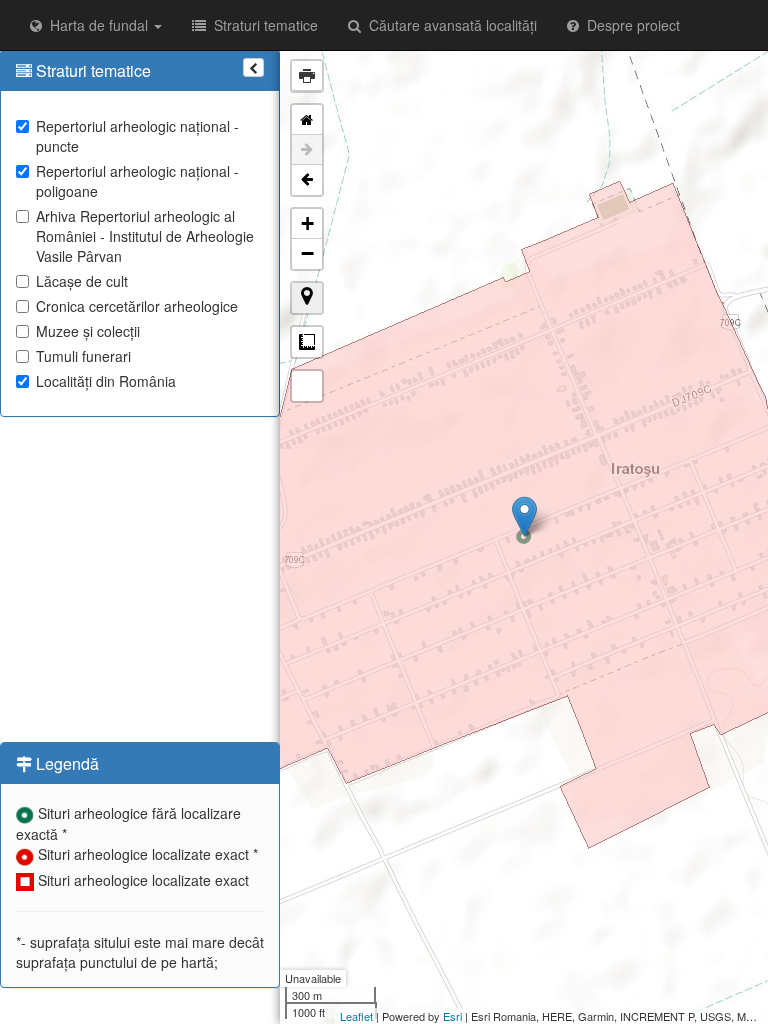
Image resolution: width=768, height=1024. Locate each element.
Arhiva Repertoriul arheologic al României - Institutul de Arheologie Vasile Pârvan (145, 236)
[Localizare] (307, 298)
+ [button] (307, 223)
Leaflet (356, 1016)
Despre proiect (629, 25)
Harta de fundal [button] (97, 25)
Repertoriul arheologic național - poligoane (137, 181)
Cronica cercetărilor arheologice (137, 306)
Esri (452, 1016)
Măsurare (307, 342)
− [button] (307, 253)
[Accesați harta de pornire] (307, 120)
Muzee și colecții (88, 331)
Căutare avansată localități (449, 25)
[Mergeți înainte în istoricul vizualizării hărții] (307, 150)
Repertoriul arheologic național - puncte (137, 136)
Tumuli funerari (83, 356)
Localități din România (106, 381)
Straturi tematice (262, 25)
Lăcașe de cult (82, 281)
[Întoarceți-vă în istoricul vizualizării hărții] (307, 180)
